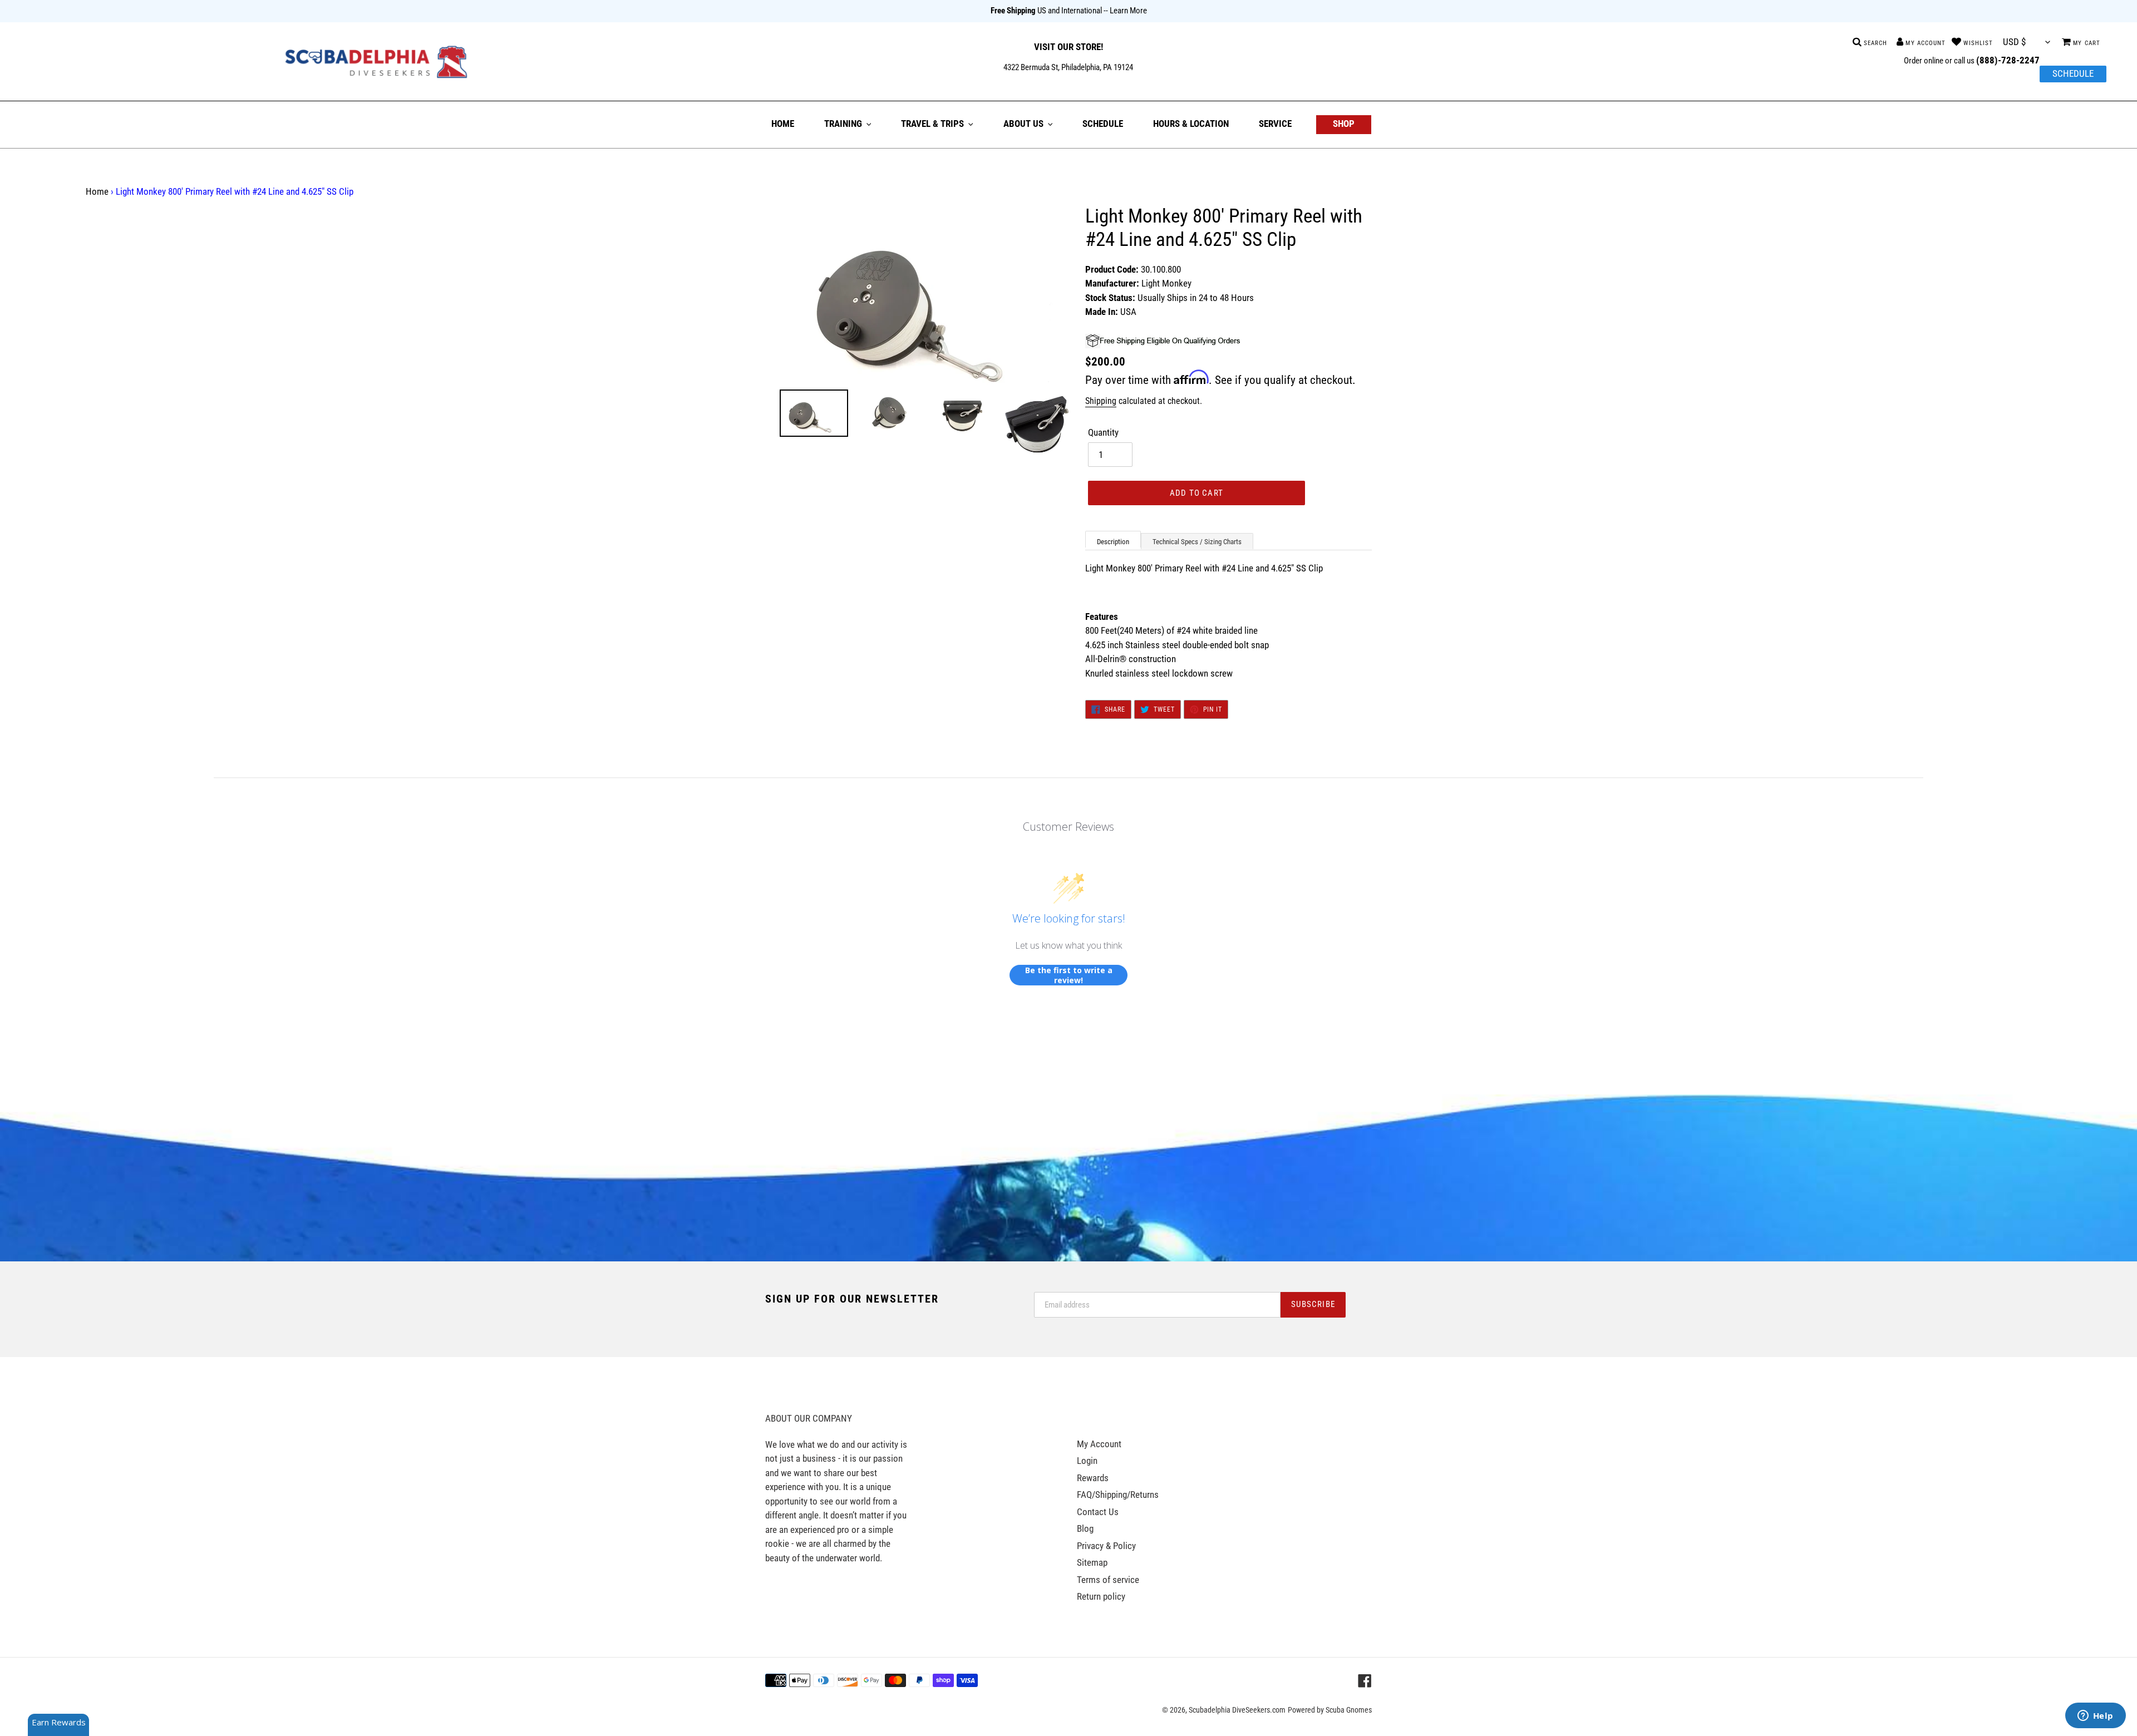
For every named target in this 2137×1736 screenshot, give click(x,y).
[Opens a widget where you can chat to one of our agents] (2095, 1717)
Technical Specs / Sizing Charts (1197, 542)
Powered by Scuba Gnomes (1330, 1710)
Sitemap (1092, 1562)
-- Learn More (1125, 11)
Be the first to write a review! (1069, 975)
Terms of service (1108, 1580)
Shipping (1101, 401)
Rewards (1093, 1478)
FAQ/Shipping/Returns (1118, 1495)
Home (97, 191)
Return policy (1101, 1596)
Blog (1085, 1528)
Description (1113, 542)
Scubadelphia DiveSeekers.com (1237, 1710)
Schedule (2073, 73)
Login (1087, 1461)
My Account (1099, 1444)
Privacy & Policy (1106, 1546)
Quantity (1103, 432)
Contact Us (1098, 1512)
